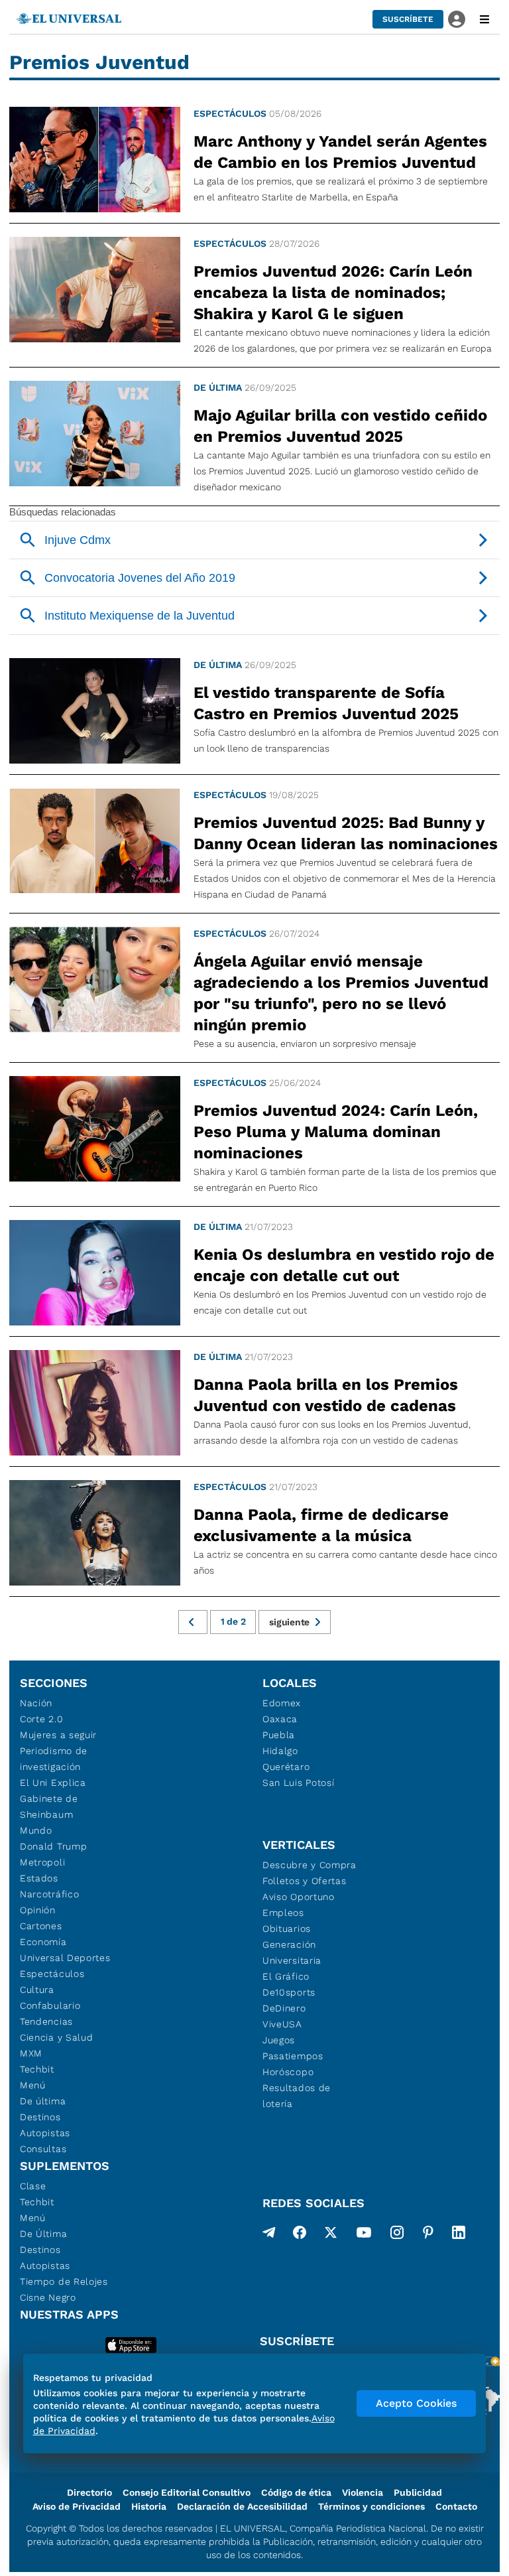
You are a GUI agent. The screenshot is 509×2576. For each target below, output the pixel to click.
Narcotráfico (49, 1894)
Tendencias (46, 2021)
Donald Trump (53, 1846)
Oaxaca (280, 1719)
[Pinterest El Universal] (428, 2235)
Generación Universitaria (292, 1952)
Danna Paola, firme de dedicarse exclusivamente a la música (321, 1525)
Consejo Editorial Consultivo (187, 2492)
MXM (31, 2053)
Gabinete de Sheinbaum (49, 1806)
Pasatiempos (293, 2056)
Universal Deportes (65, 1958)
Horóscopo (288, 2072)
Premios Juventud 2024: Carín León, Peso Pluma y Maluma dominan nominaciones (336, 1132)
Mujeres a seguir (58, 1735)
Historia (149, 2506)
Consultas (43, 2149)
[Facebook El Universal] (300, 2235)
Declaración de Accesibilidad (242, 2506)
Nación (36, 1703)
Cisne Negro (48, 2297)
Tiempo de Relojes (64, 2281)
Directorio (89, 2492)
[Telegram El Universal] (269, 2235)
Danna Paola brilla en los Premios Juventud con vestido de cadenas (326, 1395)
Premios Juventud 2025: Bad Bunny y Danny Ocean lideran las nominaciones (346, 833)
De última (218, 387)
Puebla (279, 1735)
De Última (43, 2234)
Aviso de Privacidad (77, 2506)
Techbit (37, 2069)
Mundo (36, 1830)
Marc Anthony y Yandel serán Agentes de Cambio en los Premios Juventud (340, 152)
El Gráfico (286, 1976)
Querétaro (286, 1767)
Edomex (282, 1703)
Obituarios (287, 1929)
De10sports (289, 1992)
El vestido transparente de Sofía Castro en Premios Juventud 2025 (326, 703)
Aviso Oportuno (299, 1897)
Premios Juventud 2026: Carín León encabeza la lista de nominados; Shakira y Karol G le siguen (333, 293)
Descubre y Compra (310, 1865)
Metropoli (42, 1862)
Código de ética (296, 2492)
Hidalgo (280, 1751)
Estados (39, 1878)
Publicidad (418, 2492)
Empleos (283, 1913)
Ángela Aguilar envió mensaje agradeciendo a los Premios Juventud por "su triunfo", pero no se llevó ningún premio (341, 993)
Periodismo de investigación (54, 1759)
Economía (43, 1942)
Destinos (40, 2117)
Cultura (37, 1990)
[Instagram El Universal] (397, 2235)
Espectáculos (230, 113)
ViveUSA (282, 2024)
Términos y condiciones (371, 2506)
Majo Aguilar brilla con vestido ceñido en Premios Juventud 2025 (340, 426)
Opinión (38, 1910)
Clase (33, 2186)
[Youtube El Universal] (364, 2235)
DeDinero (284, 2008)
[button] (408, 19)
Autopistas (45, 2133)
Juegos (279, 2040)
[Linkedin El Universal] (459, 2235)
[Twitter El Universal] (331, 2235)
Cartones (41, 1926)
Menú (33, 2085)
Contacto (456, 2506)
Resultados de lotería (297, 2096)
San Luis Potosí (299, 1783)
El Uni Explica (53, 1783)
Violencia (363, 2492)
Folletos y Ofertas (305, 1881)
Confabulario (50, 2005)
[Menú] (484, 19)
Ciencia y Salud (57, 2037)
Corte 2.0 (41, 1719)
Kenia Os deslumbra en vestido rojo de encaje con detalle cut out (344, 1265)
